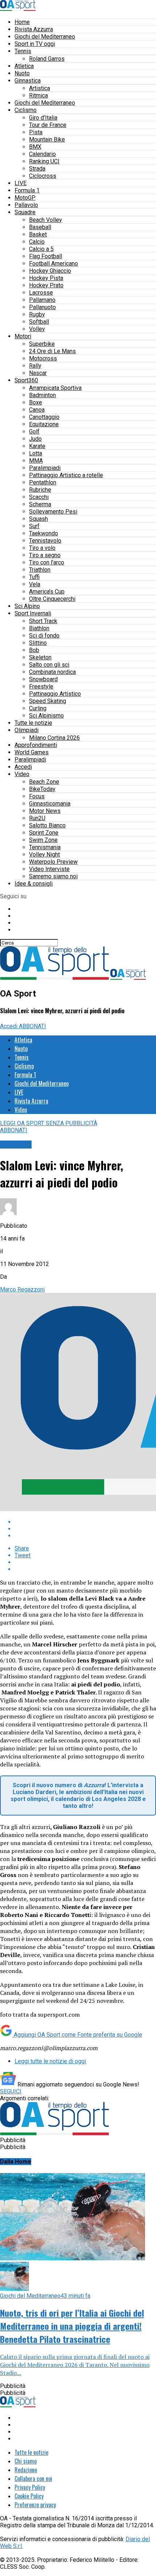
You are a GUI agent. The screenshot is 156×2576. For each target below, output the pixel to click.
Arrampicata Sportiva (55, 388)
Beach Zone (44, 782)
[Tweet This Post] (85, 1529)
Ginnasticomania (50, 804)
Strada (37, 169)
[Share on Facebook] (85, 1522)
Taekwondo (44, 533)
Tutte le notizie (33, 723)
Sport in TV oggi (35, 44)
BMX (35, 147)
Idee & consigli (34, 884)
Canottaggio (44, 417)
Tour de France (48, 125)
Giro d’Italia (43, 118)
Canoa (37, 410)
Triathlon (40, 570)
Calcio (37, 242)
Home (22, 22)
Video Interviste (49, 869)
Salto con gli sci (49, 665)
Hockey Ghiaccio (50, 271)
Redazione (26, 2470)
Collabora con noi (33, 2479)
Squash (38, 519)
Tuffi (34, 577)
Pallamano (42, 300)
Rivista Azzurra (34, 29)
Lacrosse (41, 293)
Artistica (40, 88)
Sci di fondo (44, 636)
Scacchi (39, 497)
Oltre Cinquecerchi (52, 599)
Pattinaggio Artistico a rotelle (66, 475)
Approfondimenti (36, 745)
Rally (35, 366)
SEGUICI (11, 2091)
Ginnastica (28, 81)
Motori (23, 336)
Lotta (36, 453)
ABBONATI (32, 1026)
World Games (32, 752)
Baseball (40, 227)
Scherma (40, 504)
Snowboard (43, 679)
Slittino (38, 643)
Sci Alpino (27, 606)
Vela (35, 584)
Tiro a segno (45, 555)
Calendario (42, 154)
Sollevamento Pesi (53, 512)
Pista (36, 132)
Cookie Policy (29, 2496)
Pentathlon (43, 482)
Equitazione (44, 424)
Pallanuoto (42, 307)
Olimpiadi (26, 730)
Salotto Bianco (47, 825)
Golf (34, 432)
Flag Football (46, 256)
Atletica (24, 66)
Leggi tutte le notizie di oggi (50, 2061)
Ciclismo (26, 110)
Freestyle (41, 686)
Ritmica (38, 95)
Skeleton (40, 657)
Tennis (23, 51)
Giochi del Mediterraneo (45, 37)
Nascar (38, 373)
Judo (35, 439)
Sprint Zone (44, 833)
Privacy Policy (30, 2487)
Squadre (25, 212)
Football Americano (54, 263)
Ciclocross (43, 176)
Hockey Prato (46, 285)
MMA (36, 461)
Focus (37, 796)
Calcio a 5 (41, 249)
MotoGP (25, 198)
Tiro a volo (42, 548)
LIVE (20, 183)
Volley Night (44, 854)
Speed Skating (48, 701)
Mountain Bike (47, 139)
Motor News (45, 811)
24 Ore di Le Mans (52, 351)
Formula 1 (27, 190)
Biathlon (39, 628)
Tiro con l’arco (47, 562)
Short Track (43, 621)
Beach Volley (46, 220)
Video (22, 774)
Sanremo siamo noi (53, 876)
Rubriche (40, 490)
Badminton (42, 395)
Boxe (36, 402)
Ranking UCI (44, 161)
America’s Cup (47, 592)
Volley (37, 329)
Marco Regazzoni (22, 1289)
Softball (39, 322)
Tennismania (45, 847)
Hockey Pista (46, 278)
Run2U (37, 818)
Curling (38, 708)
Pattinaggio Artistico (55, 694)
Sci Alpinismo (46, 716)
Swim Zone (43, 840)
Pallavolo (26, 205)
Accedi (23, 767)
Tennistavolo (45, 541)
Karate (37, 446)
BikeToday (42, 789)
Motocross (43, 358)
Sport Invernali (33, 613)
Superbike (42, 344)
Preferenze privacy (35, 2505)
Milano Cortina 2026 (54, 738)
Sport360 (26, 380)
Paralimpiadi (45, 468)
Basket (38, 234)
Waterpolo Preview (53, 862)
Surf (34, 526)
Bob (34, 650)
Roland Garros (47, 59)
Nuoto (22, 73)
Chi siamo (26, 2461)
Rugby (37, 314)
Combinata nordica (52, 672)
